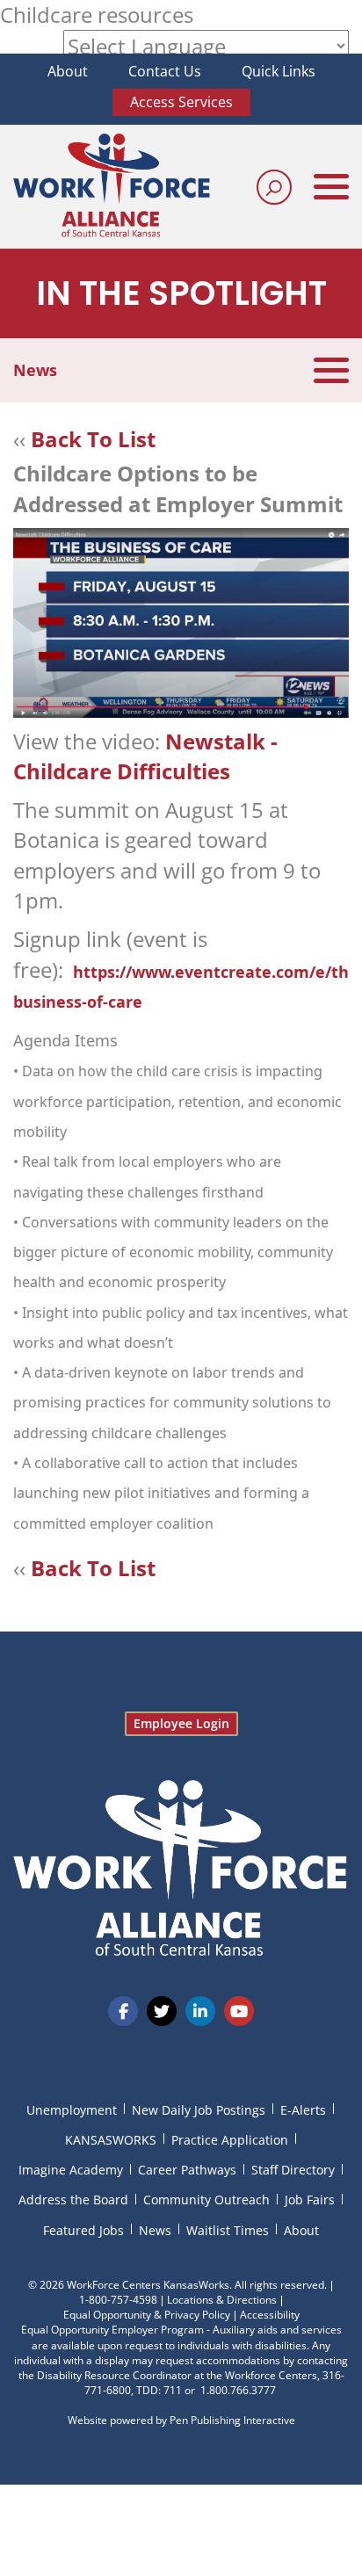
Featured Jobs (83, 2230)
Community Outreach (206, 2200)
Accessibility (270, 2315)
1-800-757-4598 (118, 2300)
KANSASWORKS (111, 2140)
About (68, 71)
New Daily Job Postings (199, 2110)
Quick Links (279, 71)
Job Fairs (310, 2200)
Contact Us (165, 71)
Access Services (181, 102)
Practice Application (230, 2140)
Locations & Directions (222, 2300)
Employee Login (181, 1723)
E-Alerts (303, 2110)
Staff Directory (293, 2170)
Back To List (93, 439)
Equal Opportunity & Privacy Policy (147, 2315)
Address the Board (73, 2200)
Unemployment (72, 2110)
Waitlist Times (228, 2230)
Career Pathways (187, 2170)
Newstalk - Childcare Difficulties (145, 756)
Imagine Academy (71, 2170)
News (155, 2230)
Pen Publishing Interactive (232, 2420)
